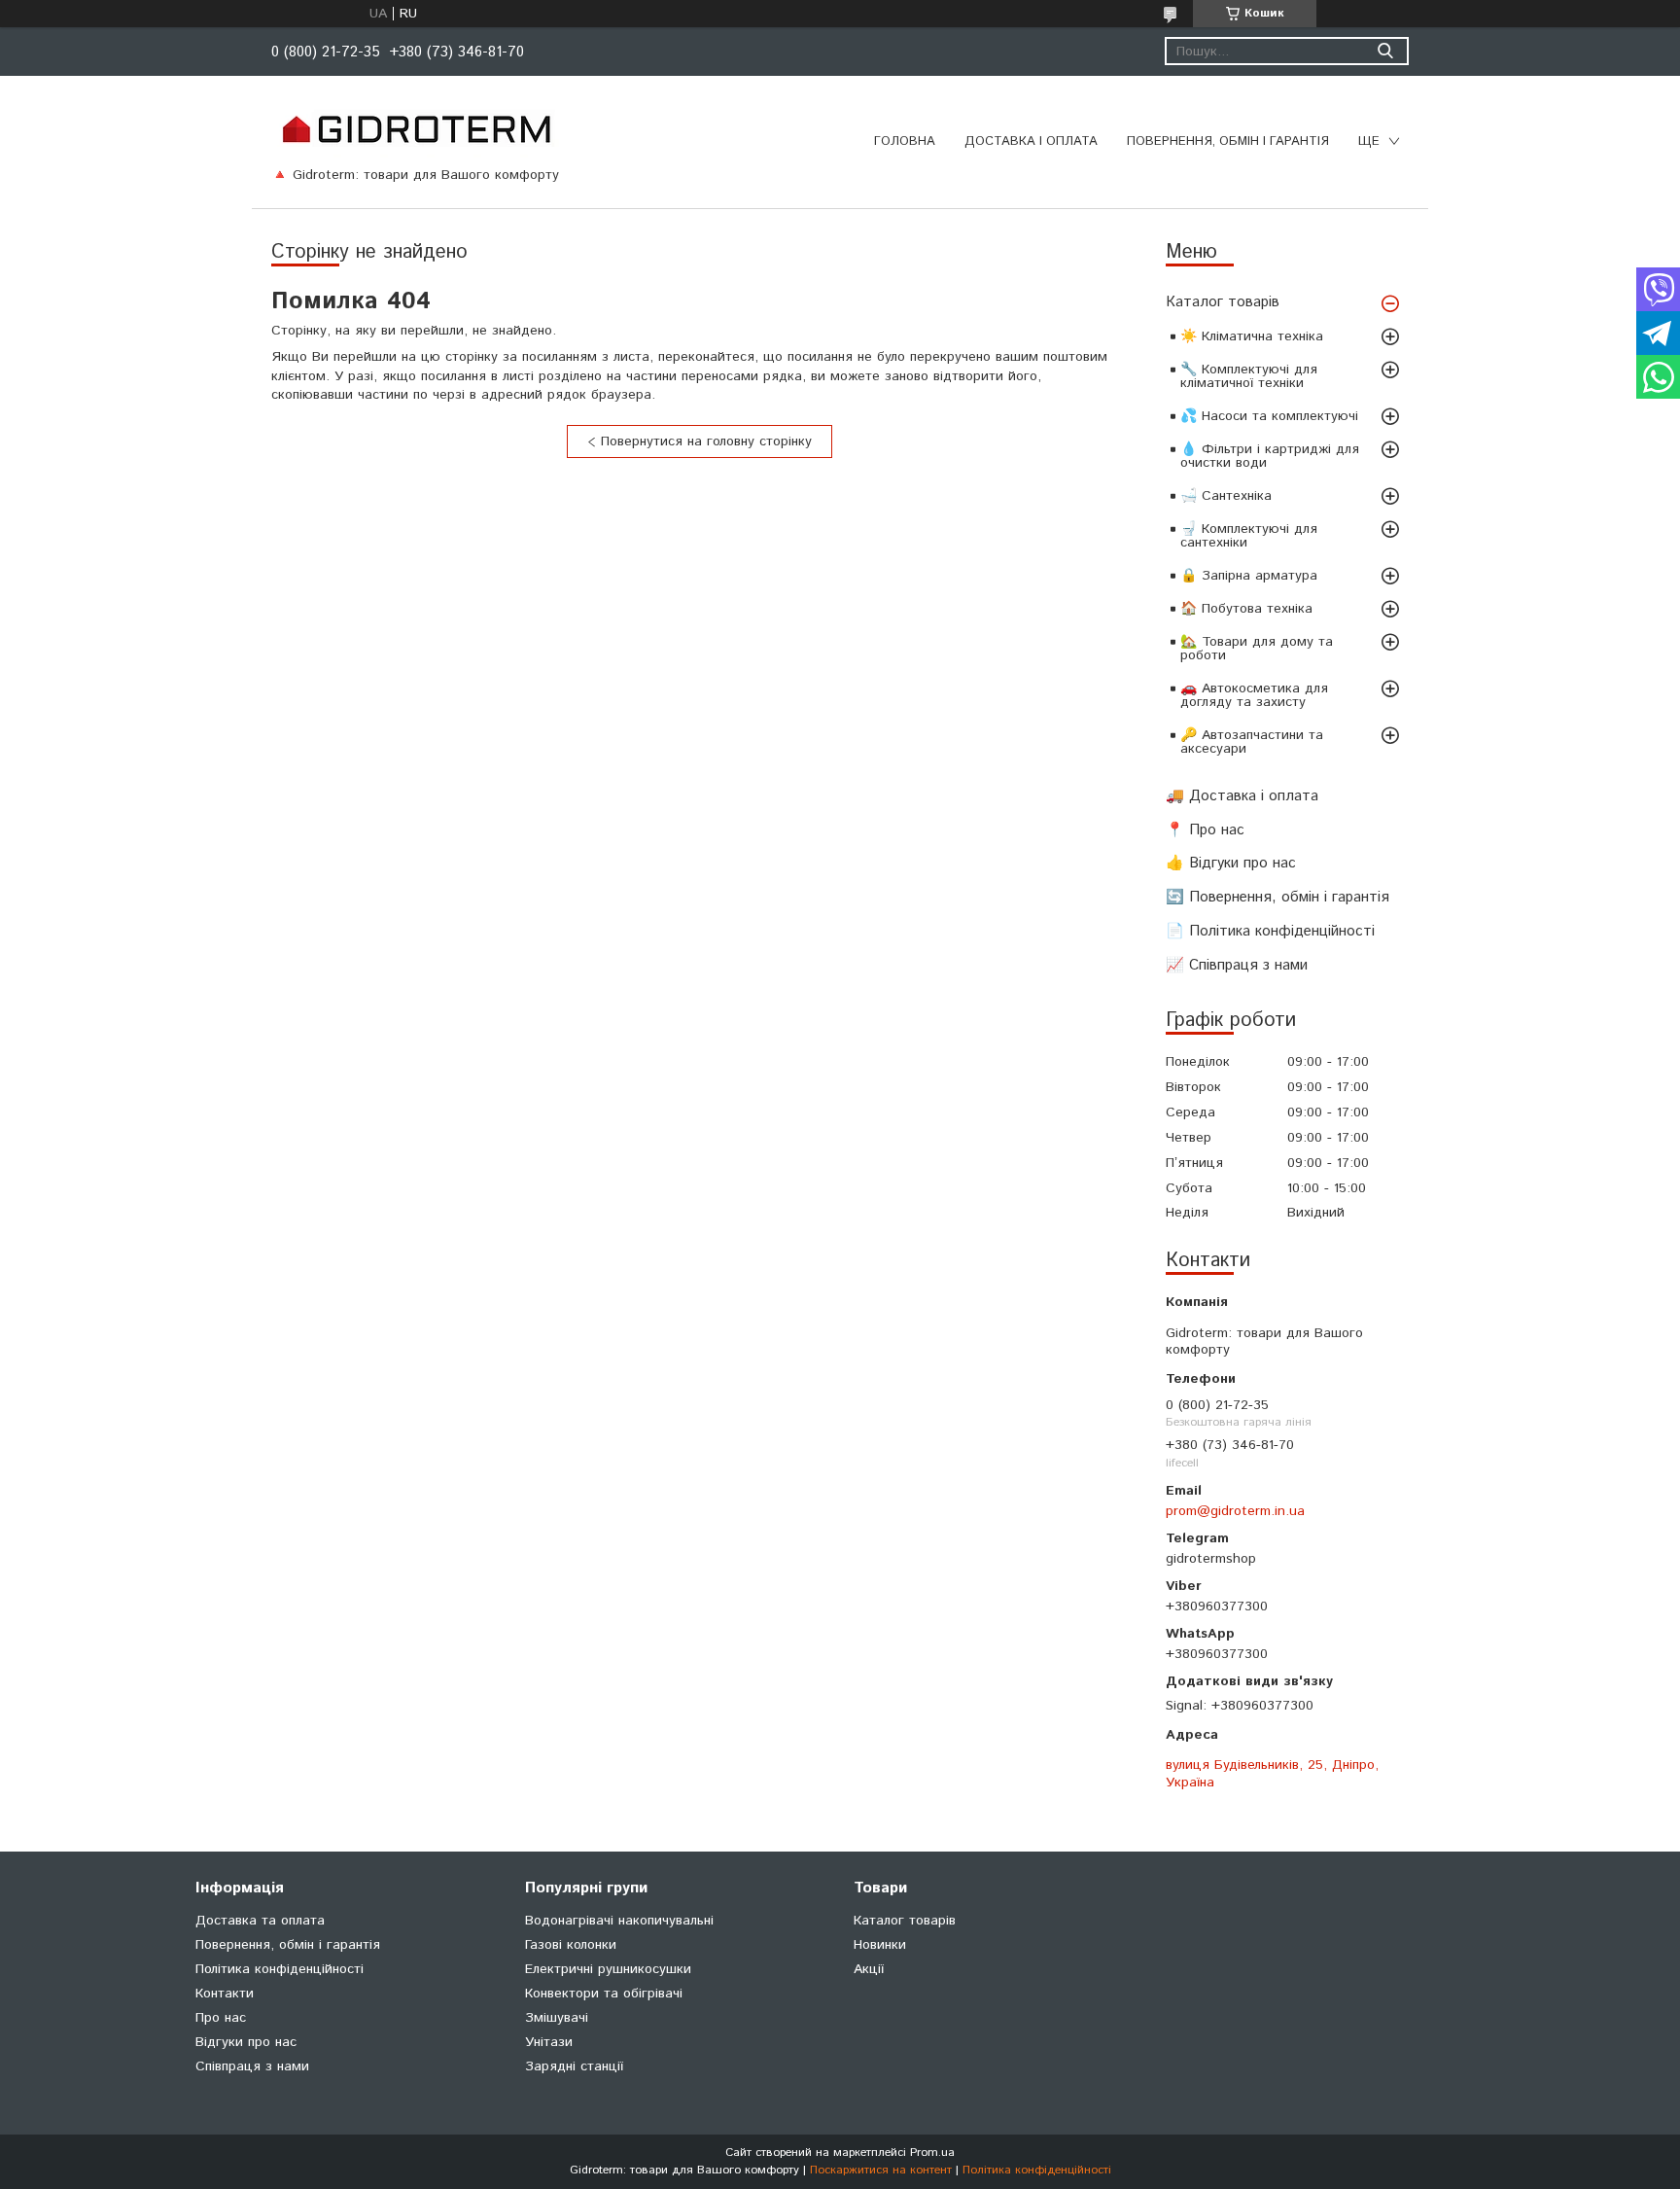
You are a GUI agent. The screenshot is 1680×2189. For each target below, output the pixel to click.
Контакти (225, 1994)
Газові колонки (571, 1945)
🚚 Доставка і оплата (1242, 796)
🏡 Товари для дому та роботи (1257, 649)
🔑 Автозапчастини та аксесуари (1252, 742)
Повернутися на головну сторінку (706, 441)
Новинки (880, 1945)
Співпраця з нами (252, 2066)
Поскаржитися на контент (881, 2170)
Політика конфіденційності (280, 1969)
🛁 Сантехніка (1226, 496)
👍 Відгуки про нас (1231, 863)
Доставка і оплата (1031, 141)
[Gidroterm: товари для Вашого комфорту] (416, 128)
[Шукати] (1385, 51)
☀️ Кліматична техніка (1252, 336)
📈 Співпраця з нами (1237, 965)
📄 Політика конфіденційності (1270, 931)
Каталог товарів (1223, 302)
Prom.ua (932, 2153)
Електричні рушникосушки (608, 1969)
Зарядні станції (574, 2066)
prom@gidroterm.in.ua (1235, 1511)
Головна (905, 141)
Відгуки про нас (246, 2042)
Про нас (221, 2018)
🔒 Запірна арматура (1249, 576)
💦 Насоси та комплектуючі (1269, 416)
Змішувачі (557, 2018)
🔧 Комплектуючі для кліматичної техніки (1249, 376)
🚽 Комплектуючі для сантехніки (1249, 536)
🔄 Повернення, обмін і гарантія (1277, 897)
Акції (869, 1969)
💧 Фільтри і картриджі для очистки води (1270, 456)
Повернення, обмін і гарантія (1228, 141)
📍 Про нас (1205, 830)
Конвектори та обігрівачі (604, 1994)
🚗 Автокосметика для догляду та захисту (1254, 695)
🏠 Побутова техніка (1246, 609)
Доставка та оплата (260, 1921)
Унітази (549, 2042)
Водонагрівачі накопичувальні (619, 1921)
